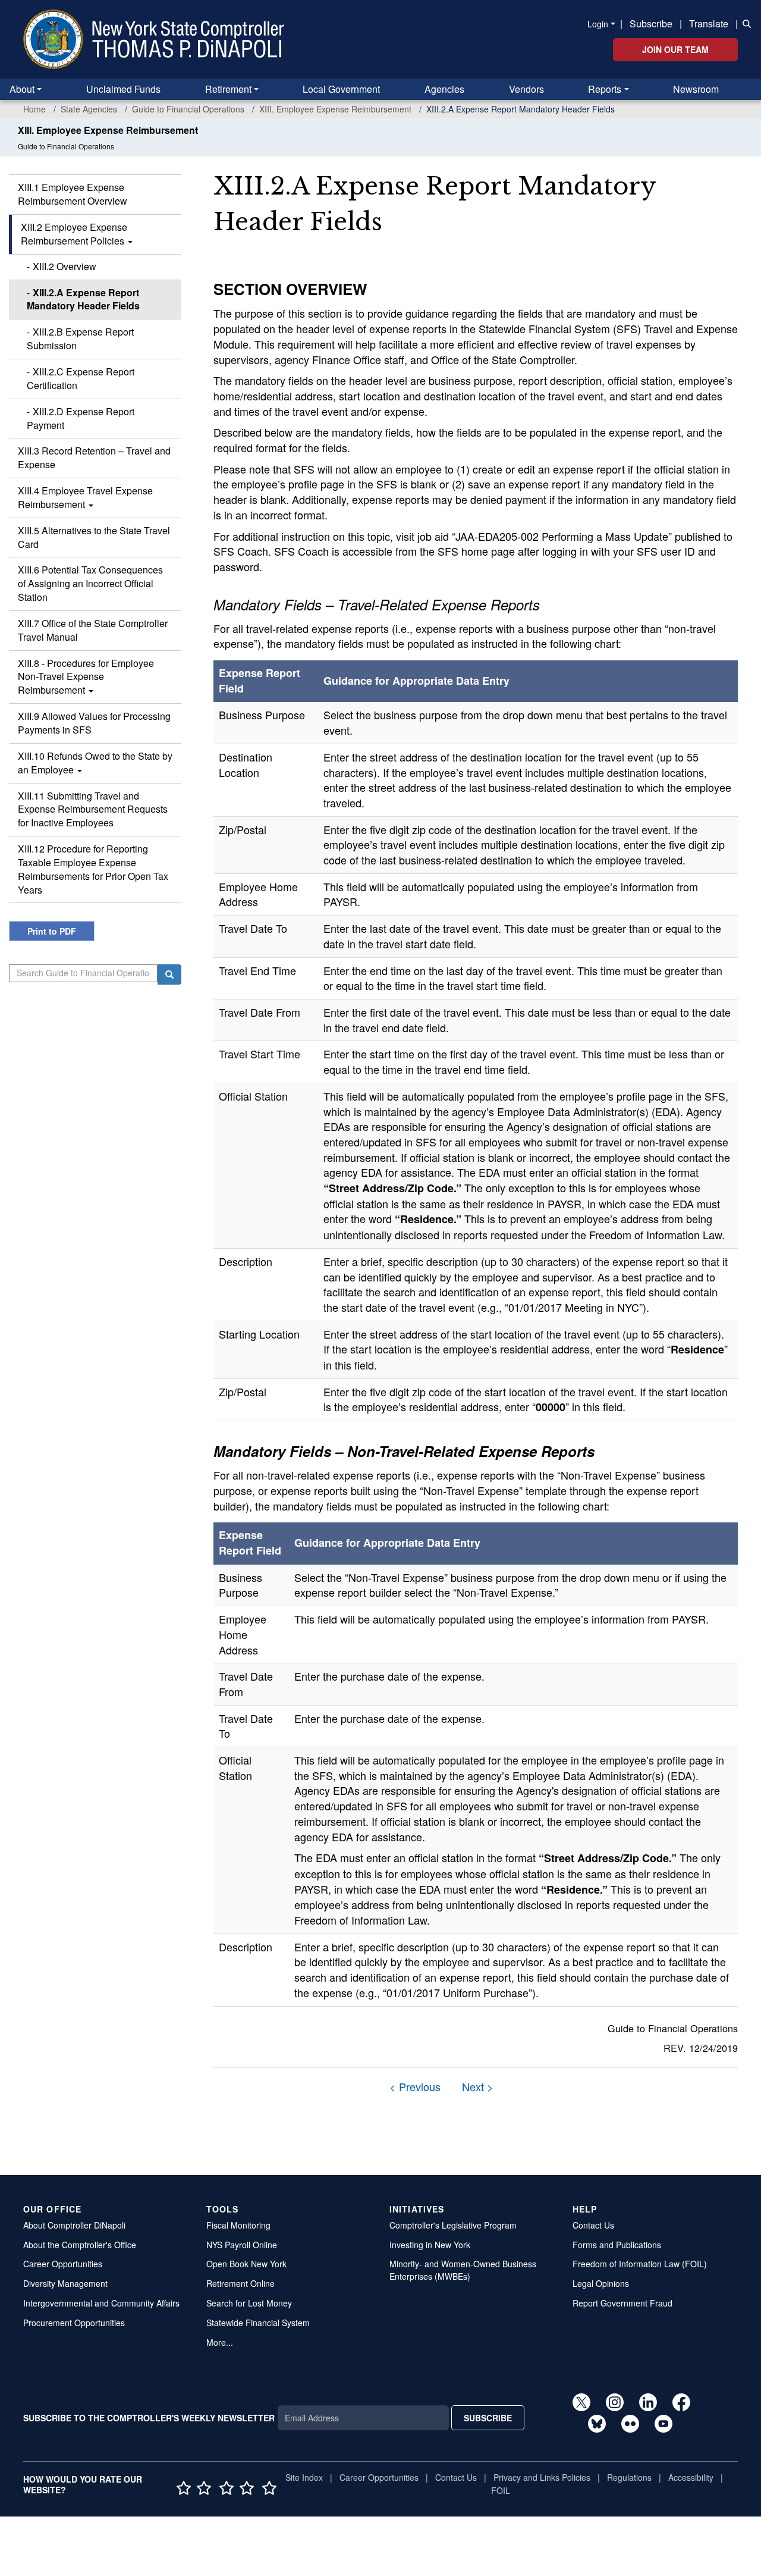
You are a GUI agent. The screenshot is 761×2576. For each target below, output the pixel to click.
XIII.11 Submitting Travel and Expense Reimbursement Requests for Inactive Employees (93, 809)
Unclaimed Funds (123, 89)
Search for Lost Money (249, 2303)
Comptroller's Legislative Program (453, 2225)
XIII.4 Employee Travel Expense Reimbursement (85, 497)
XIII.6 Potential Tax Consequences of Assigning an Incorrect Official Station (90, 583)
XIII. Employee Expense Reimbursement (335, 109)
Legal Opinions (601, 2283)
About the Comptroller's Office (80, 2245)
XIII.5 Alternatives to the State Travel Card (94, 537)
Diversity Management (65, 2283)
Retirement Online (240, 2283)
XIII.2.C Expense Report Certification (81, 378)
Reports (605, 89)
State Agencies (89, 109)
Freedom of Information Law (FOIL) (640, 2264)
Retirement (228, 89)
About (22, 89)
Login (598, 24)
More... (220, 2342)
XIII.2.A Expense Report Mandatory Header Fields (83, 299)
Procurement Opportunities (74, 2323)
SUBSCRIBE (488, 2418)
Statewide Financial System (258, 2323)
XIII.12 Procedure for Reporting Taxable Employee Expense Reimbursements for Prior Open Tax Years (93, 869)
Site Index (304, 2477)
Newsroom (696, 89)
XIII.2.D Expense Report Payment (81, 418)
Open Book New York (246, 2264)
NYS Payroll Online (242, 2245)
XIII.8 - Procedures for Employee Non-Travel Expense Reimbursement (86, 677)
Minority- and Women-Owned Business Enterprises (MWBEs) (463, 2270)
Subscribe (651, 23)
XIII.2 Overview (65, 266)
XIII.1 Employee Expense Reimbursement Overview (73, 194)
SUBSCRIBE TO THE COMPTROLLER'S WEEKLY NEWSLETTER (149, 2418)
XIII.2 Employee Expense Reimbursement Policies (74, 234)
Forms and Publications (617, 2245)
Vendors (526, 89)
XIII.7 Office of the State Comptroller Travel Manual (93, 630)
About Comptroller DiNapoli (74, 2225)
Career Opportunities (63, 2264)
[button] (744, 23)
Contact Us (593, 2225)
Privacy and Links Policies (542, 2477)
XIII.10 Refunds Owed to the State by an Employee (95, 763)
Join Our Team (675, 49)
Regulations (629, 2477)
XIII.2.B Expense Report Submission (80, 339)
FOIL (501, 2490)
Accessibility (691, 2477)
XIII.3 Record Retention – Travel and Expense (94, 457)
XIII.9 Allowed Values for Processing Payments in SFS (94, 723)
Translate (709, 23)
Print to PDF (52, 931)
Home (34, 109)
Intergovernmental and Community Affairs (101, 2303)
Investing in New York (430, 2245)
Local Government (341, 89)
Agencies (444, 89)
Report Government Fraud (622, 2303)
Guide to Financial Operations (188, 109)
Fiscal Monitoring (238, 2225)
